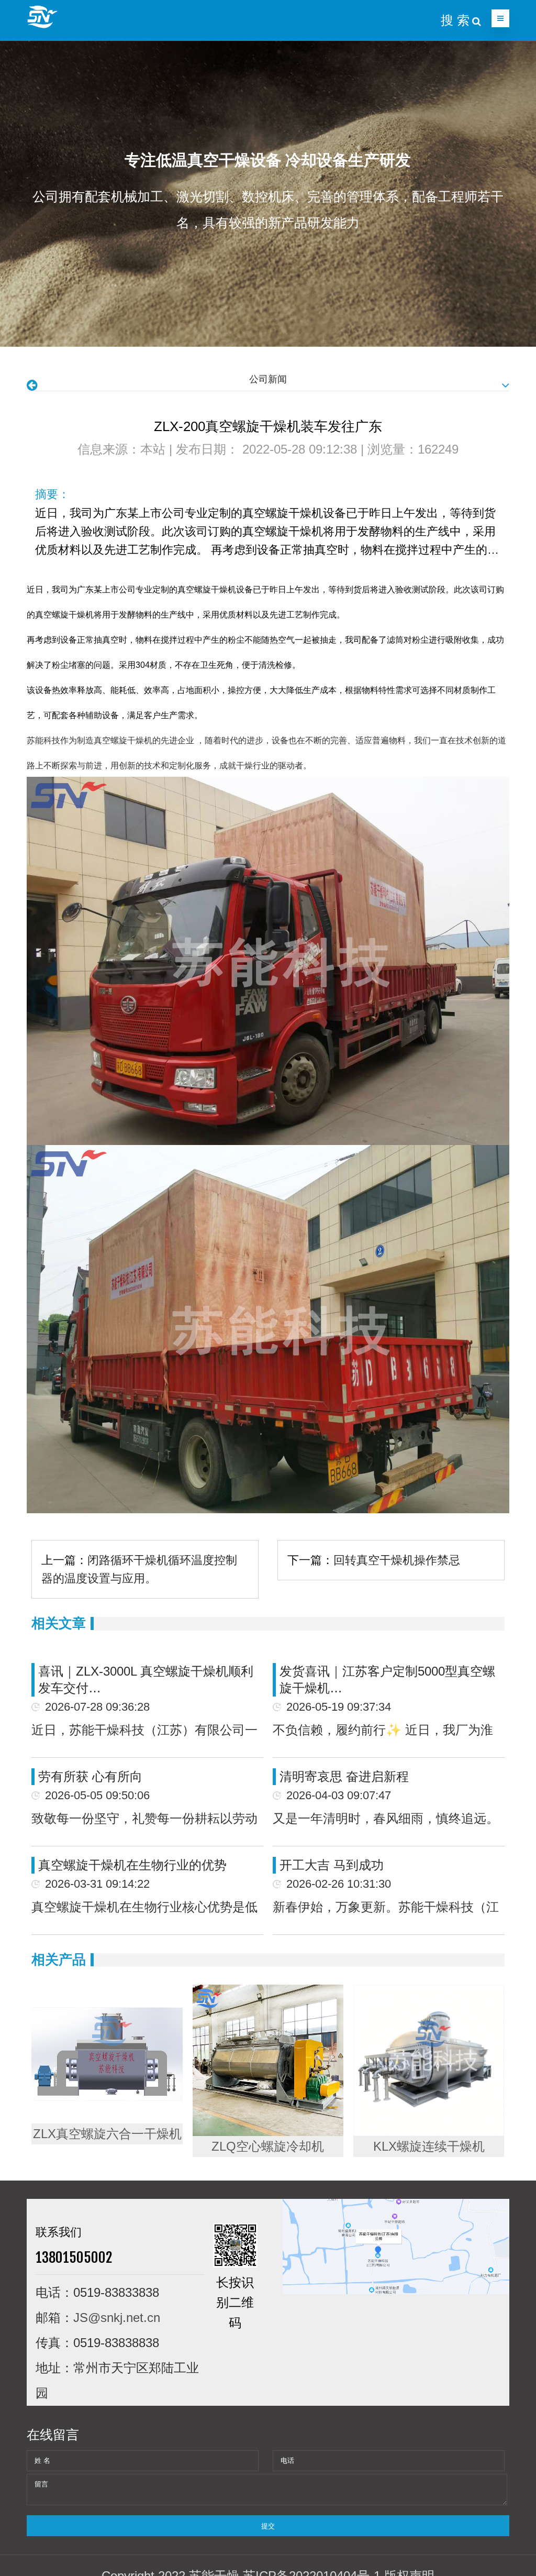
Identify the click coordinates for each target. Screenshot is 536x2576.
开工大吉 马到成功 (332, 1865)
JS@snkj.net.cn (117, 2318)
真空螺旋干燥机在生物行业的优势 (132, 1865)
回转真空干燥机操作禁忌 (397, 1560)
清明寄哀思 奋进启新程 (344, 1776)
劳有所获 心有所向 (90, 1776)
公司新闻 (268, 379)
